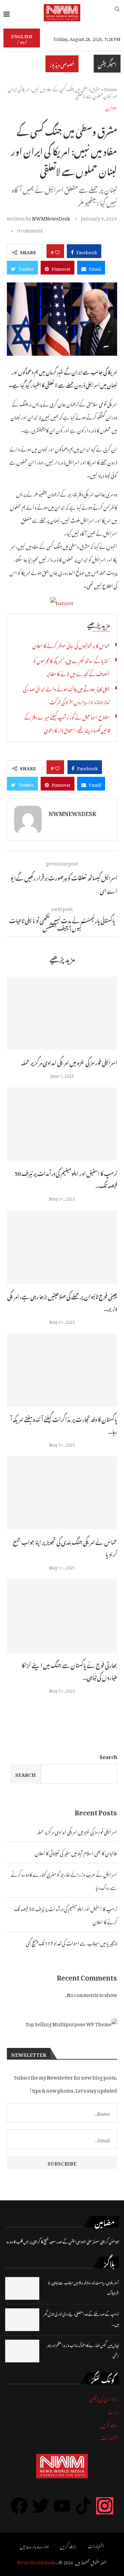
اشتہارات (110, 2437)
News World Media (37, 2561)
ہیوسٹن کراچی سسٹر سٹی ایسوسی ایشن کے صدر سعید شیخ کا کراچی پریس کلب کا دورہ (63, 2241)
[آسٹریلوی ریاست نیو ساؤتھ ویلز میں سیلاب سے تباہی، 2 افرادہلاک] (22, 2288)
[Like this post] (58, 251)
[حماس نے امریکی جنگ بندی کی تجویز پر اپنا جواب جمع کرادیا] (62, 1493)
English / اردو (22, 38)
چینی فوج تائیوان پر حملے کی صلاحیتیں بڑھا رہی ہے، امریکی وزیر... (62, 1302)
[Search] (117, 13)
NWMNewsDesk (51, 217)
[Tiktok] (83, 2506)
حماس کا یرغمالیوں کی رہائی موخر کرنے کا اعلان (71, 645)
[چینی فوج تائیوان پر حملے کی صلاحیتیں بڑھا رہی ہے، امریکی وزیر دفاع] (62, 1247)
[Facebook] (19, 2506)
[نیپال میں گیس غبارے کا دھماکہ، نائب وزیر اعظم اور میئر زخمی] (22, 2351)
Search (108, 1756)
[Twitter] (41, 2506)
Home (111, 88)
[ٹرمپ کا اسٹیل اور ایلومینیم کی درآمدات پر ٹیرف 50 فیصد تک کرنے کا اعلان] (62, 1124)
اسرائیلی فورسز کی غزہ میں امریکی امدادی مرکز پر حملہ (69, 1062)
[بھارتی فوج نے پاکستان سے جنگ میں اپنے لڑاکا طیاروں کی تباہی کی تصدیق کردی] (62, 1616)
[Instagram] (105, 2506)
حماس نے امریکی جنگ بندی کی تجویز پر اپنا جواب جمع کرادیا (65, 1547)
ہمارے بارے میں (34, 2545)
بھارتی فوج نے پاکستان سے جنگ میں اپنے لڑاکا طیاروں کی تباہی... (69, 1670)
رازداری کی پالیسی (104, 2398)
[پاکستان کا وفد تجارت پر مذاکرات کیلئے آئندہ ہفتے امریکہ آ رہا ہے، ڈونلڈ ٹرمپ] (62, 1370)
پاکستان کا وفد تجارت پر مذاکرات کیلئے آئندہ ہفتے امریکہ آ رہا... (64, 1424)
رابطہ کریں (110, 2424)
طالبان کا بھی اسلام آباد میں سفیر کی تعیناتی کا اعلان (76, 1852)
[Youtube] (62, 2506)
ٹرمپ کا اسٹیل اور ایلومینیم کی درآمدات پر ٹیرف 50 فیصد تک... (66, 1178)
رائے (114, 2411)
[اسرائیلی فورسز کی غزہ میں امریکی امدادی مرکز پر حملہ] (62, 1013)
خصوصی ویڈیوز (62, 64)
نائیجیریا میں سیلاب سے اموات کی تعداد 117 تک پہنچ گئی (71, 1942)
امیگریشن (107, 64)
